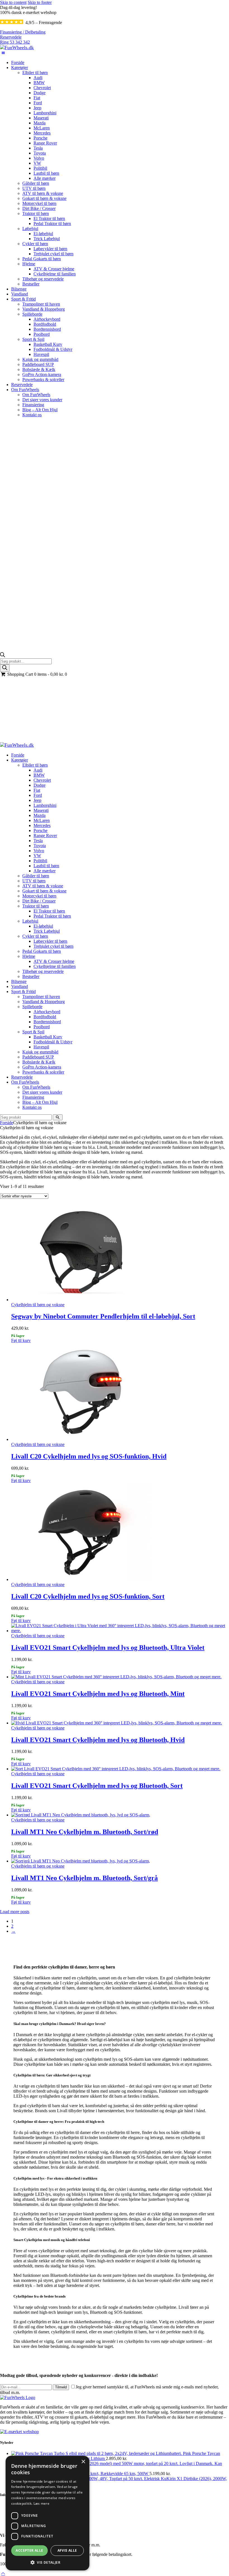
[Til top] (3, 2573)
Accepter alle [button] (29, 2550)
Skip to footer (40, 2)
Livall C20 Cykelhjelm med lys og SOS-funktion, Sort (88, 1596)
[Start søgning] (58, 1117)
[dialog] (47, 2513)
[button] (47, 2562)
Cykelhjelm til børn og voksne (38, 1305)
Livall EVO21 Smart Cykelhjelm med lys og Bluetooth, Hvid (98, 1740)
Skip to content (13, 2)
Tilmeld (61, 2387)
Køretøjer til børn (28, 740)
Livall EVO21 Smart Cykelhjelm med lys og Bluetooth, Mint (98, 1694)
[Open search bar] (3, 656)
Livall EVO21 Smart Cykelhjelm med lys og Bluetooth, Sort (97, 1786)
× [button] (83, 2462)
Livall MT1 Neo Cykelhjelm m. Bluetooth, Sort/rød (85, 1832)
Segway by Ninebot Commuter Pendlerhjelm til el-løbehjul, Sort (103, 1316)
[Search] (5, 668)
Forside (7, 740)
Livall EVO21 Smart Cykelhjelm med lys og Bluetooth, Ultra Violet (108, 1648)
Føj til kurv (21, 1340)
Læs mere (41, 2503)
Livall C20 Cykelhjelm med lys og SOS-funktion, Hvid (89, 1456)
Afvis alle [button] (67, 2550)
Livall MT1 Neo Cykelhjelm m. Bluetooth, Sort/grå (84, 1878)
